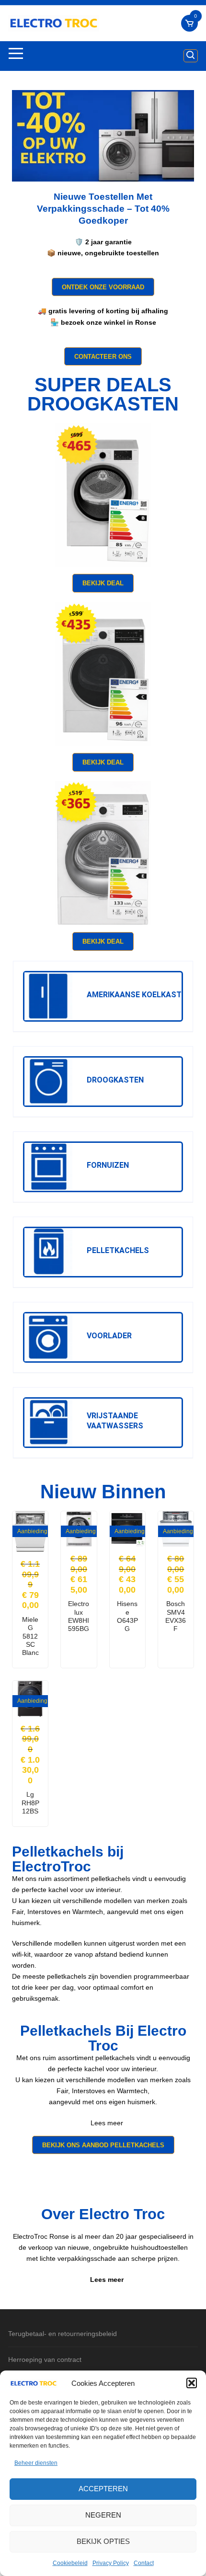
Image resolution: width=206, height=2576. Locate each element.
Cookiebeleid (70, 2563)
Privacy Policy (111, 2563)
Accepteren (103, 2489)
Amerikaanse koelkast (134, 995)
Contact (144, 2563)
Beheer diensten (36, 2463)
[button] (192, 2383)
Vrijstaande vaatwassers (115, 1421)
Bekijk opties (103, 2541)
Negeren (103, 2515)
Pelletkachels (118, 1250)
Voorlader (109, 1336)
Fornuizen (108, 1165)
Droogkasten (115, 1080)
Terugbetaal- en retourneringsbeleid (63, 2334)
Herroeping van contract (45, 2359)
